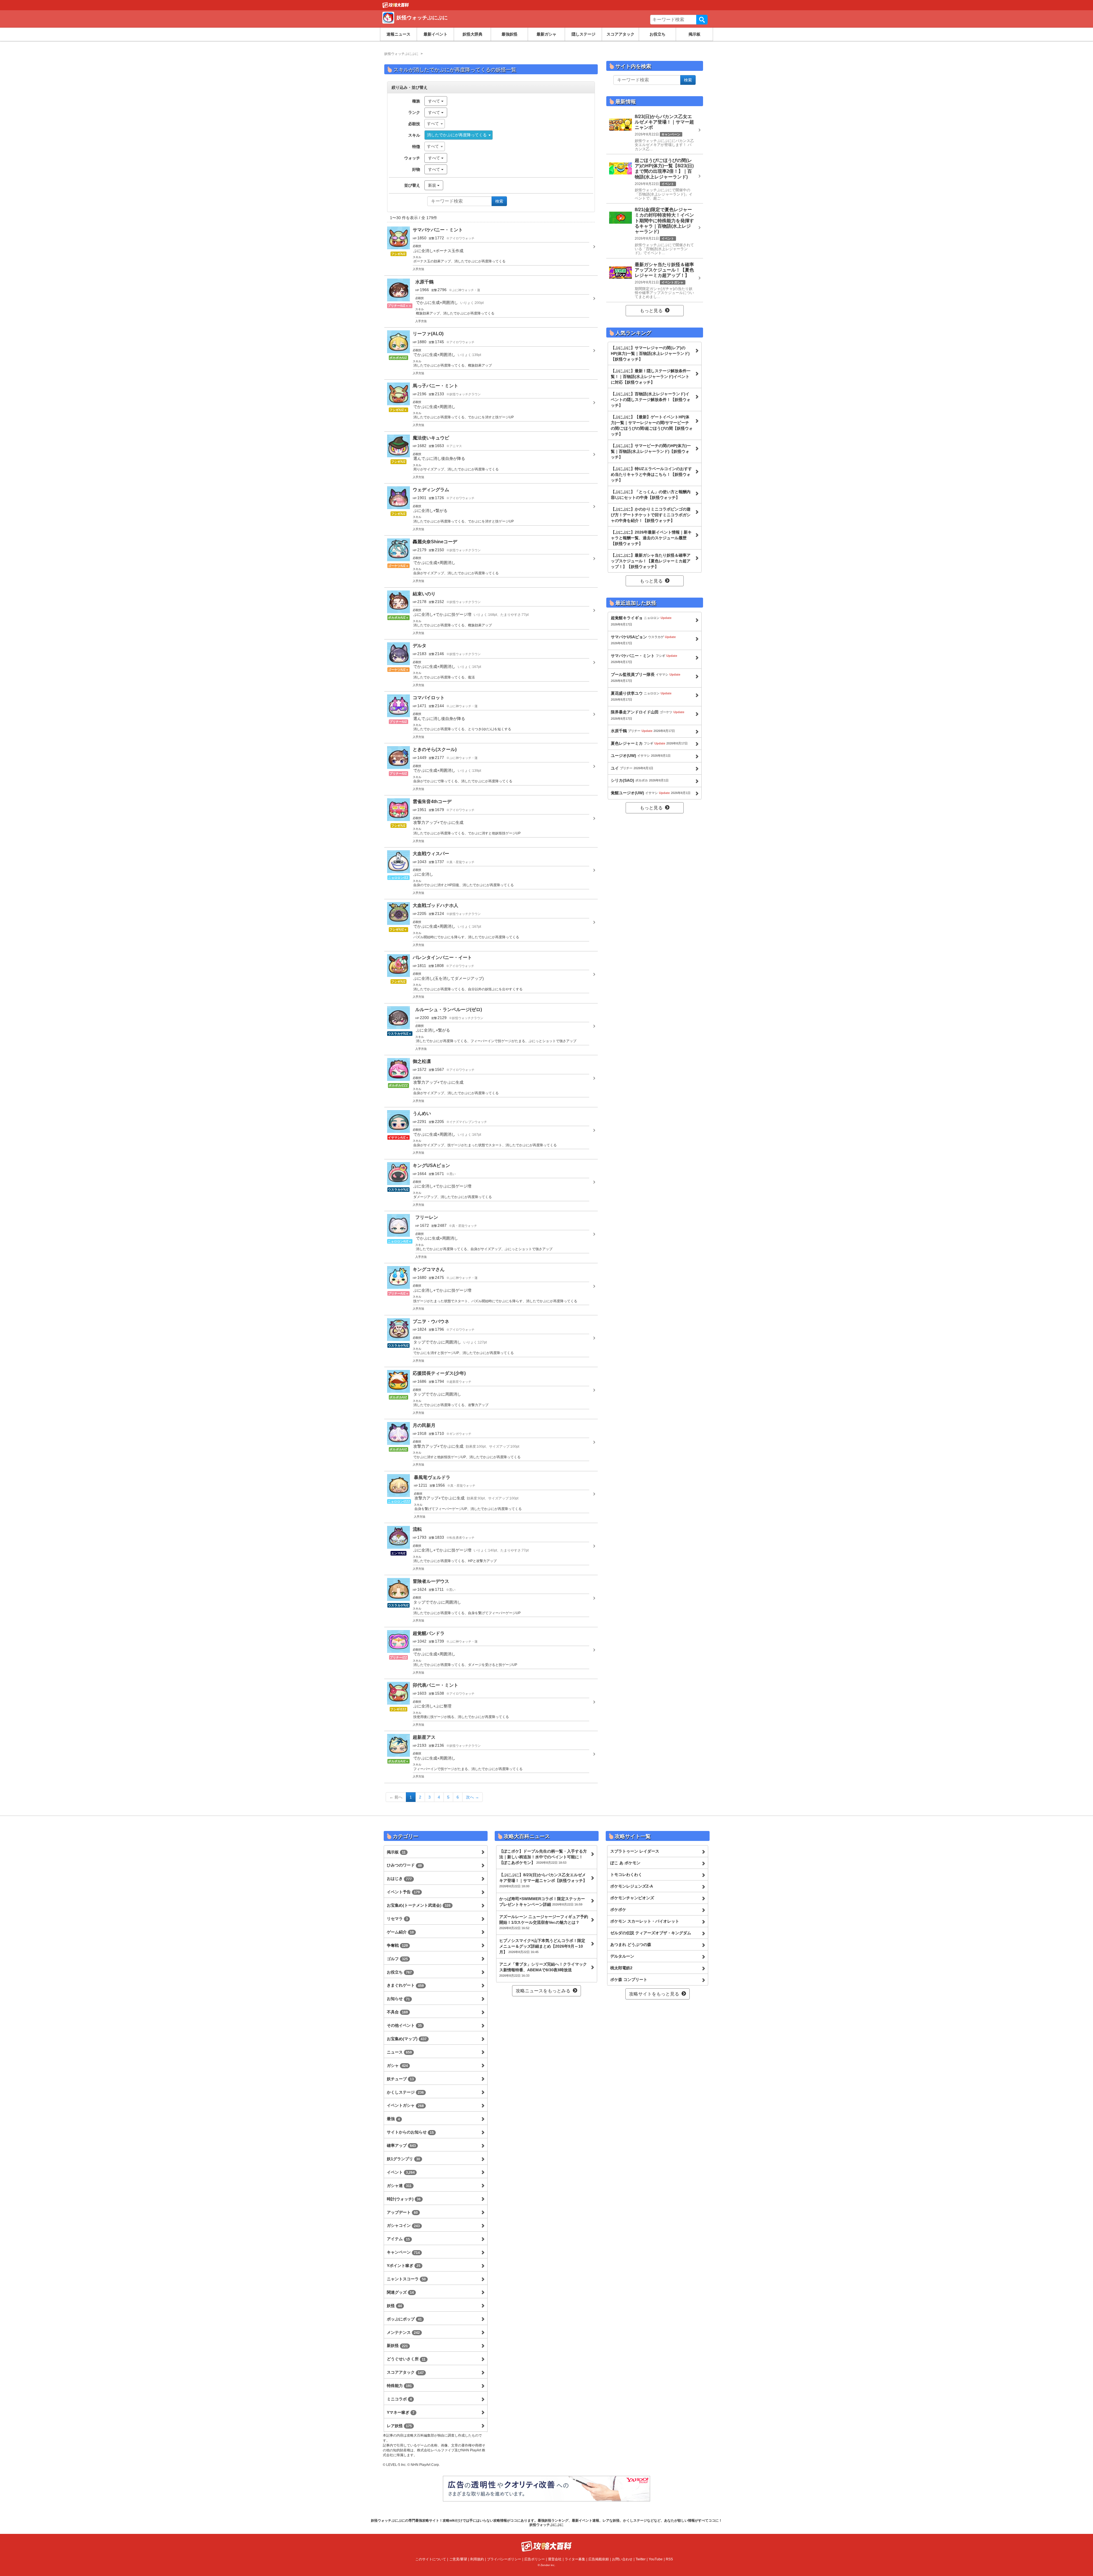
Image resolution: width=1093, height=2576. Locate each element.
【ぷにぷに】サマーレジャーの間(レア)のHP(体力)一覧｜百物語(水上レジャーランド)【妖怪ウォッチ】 (650, 353)
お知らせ (398, 1999)
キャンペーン (403, 2252)
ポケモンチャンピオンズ (632, 1898)
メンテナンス (403, 2332)
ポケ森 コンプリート (629, 1980)
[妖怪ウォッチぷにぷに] (465, 24)
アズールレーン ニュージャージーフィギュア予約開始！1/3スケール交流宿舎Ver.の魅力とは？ (544, 1922)
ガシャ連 (399, 2186)
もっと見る (651, 311)
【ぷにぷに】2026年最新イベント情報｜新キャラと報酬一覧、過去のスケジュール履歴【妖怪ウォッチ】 (651, 538)
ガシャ (397, 2065)
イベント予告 (403, 1892)
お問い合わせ (622, 2559)
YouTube (656, 2559)
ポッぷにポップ (404, 2319)
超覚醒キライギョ (641, 621)
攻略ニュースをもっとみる (543, 1991)
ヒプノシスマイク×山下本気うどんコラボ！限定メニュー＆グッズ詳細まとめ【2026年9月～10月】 (542, 1946)
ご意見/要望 (458, 2559)
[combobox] (435, 124)
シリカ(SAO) (640, 780)
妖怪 (394, 2306)
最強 (393, 2119)
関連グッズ (400, 2292)
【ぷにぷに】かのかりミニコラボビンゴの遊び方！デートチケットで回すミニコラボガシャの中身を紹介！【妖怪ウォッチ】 (651, 515)
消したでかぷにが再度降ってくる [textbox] (457, 135)
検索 (702, 20)
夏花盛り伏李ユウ (641, 696)
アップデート (402, 2212)
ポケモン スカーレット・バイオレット (645, 1921)
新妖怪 (397, 2345)
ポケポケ (618, 1910)
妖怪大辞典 (472, 34)
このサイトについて (431, 2559)
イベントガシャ (405, 2105)
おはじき (399, 1878)
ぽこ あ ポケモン (625, 1863)
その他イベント (404, 2025)
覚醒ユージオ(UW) (651, 793)
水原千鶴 (643, 731)
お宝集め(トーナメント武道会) (419, 1905)
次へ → (472, 1797)
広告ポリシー (535, 2559)
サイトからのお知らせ (410, 2132)
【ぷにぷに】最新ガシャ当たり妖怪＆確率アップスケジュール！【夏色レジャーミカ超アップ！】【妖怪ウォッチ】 (651, 561)
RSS (669, 2559)
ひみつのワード (404, 1865)
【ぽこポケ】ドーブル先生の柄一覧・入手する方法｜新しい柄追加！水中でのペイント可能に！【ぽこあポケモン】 (543, 1857)
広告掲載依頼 (599, 2559)
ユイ (632, 768)
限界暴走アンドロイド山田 (648, 715)
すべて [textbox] (433, 124)
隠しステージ (584, 34)
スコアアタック (621, 34)
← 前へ (396, 1797)
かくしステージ (405, 2092)
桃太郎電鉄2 (621, 1968)
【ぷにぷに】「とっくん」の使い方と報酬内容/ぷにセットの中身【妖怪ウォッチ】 (651, 495)
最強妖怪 (509, 34)
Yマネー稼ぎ (401, 2412)
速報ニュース (398, 34)
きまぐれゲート (405, 1985)
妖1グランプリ (403, 2159)
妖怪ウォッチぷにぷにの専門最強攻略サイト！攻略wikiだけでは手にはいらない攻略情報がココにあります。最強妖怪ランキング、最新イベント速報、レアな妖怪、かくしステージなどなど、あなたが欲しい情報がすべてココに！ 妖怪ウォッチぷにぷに (546, 2522)
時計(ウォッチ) (404, 2199)
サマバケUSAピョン (643, 640)
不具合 (397, 2012)
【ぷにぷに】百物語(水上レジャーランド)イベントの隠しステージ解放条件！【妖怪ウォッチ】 (651, 400)
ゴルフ (397, 1959)
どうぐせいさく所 (406, 2359)
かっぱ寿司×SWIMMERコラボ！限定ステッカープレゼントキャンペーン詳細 (542, 1902)
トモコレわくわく (626, 1875)
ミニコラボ (399, 2399)
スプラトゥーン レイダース (635, 1851)
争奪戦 (397, 1945)
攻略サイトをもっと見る (654, 1994)
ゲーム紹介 (400, 1932)
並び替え (412, 185)
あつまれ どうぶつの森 (631, 1945)
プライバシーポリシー (504, 2559)
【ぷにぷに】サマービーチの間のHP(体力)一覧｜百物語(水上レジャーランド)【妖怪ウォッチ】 (651, 451)
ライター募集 (575, 2559)
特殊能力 (399, 2386)
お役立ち (658, 34)
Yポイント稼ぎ (404, 2266)
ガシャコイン (403, 2225)
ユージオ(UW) (641, 756)
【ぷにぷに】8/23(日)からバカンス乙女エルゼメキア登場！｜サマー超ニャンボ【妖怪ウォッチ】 (543, 1880)
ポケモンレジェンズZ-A (632, 1886)
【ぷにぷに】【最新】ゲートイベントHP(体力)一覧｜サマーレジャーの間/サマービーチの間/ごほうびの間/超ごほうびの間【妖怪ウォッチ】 (652, 425)
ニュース (399, 2052)
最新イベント (435, 34)
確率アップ (401, 2145)
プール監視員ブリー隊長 (646, 677)
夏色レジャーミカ (649, 743)
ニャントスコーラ (406, 2279)
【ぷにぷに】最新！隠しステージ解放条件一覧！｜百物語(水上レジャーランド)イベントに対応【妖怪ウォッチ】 (651, 376)
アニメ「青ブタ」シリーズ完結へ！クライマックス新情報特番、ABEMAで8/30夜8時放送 (543, 1970)
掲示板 (695, 34)
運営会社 (555, 2559)
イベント (401, 2172)
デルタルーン (622, 1956)
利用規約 (477, 2559)
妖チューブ (400, 2079)
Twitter (641, 2559)
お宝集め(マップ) (407, 2039)
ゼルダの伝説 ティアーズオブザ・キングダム (651, 1933)
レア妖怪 (399, 2426)
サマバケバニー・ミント (644, 659)
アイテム (398, 2239)
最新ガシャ (546, 34)
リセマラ (397, 1919)
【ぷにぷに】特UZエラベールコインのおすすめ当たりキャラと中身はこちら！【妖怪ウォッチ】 (651, 474)
